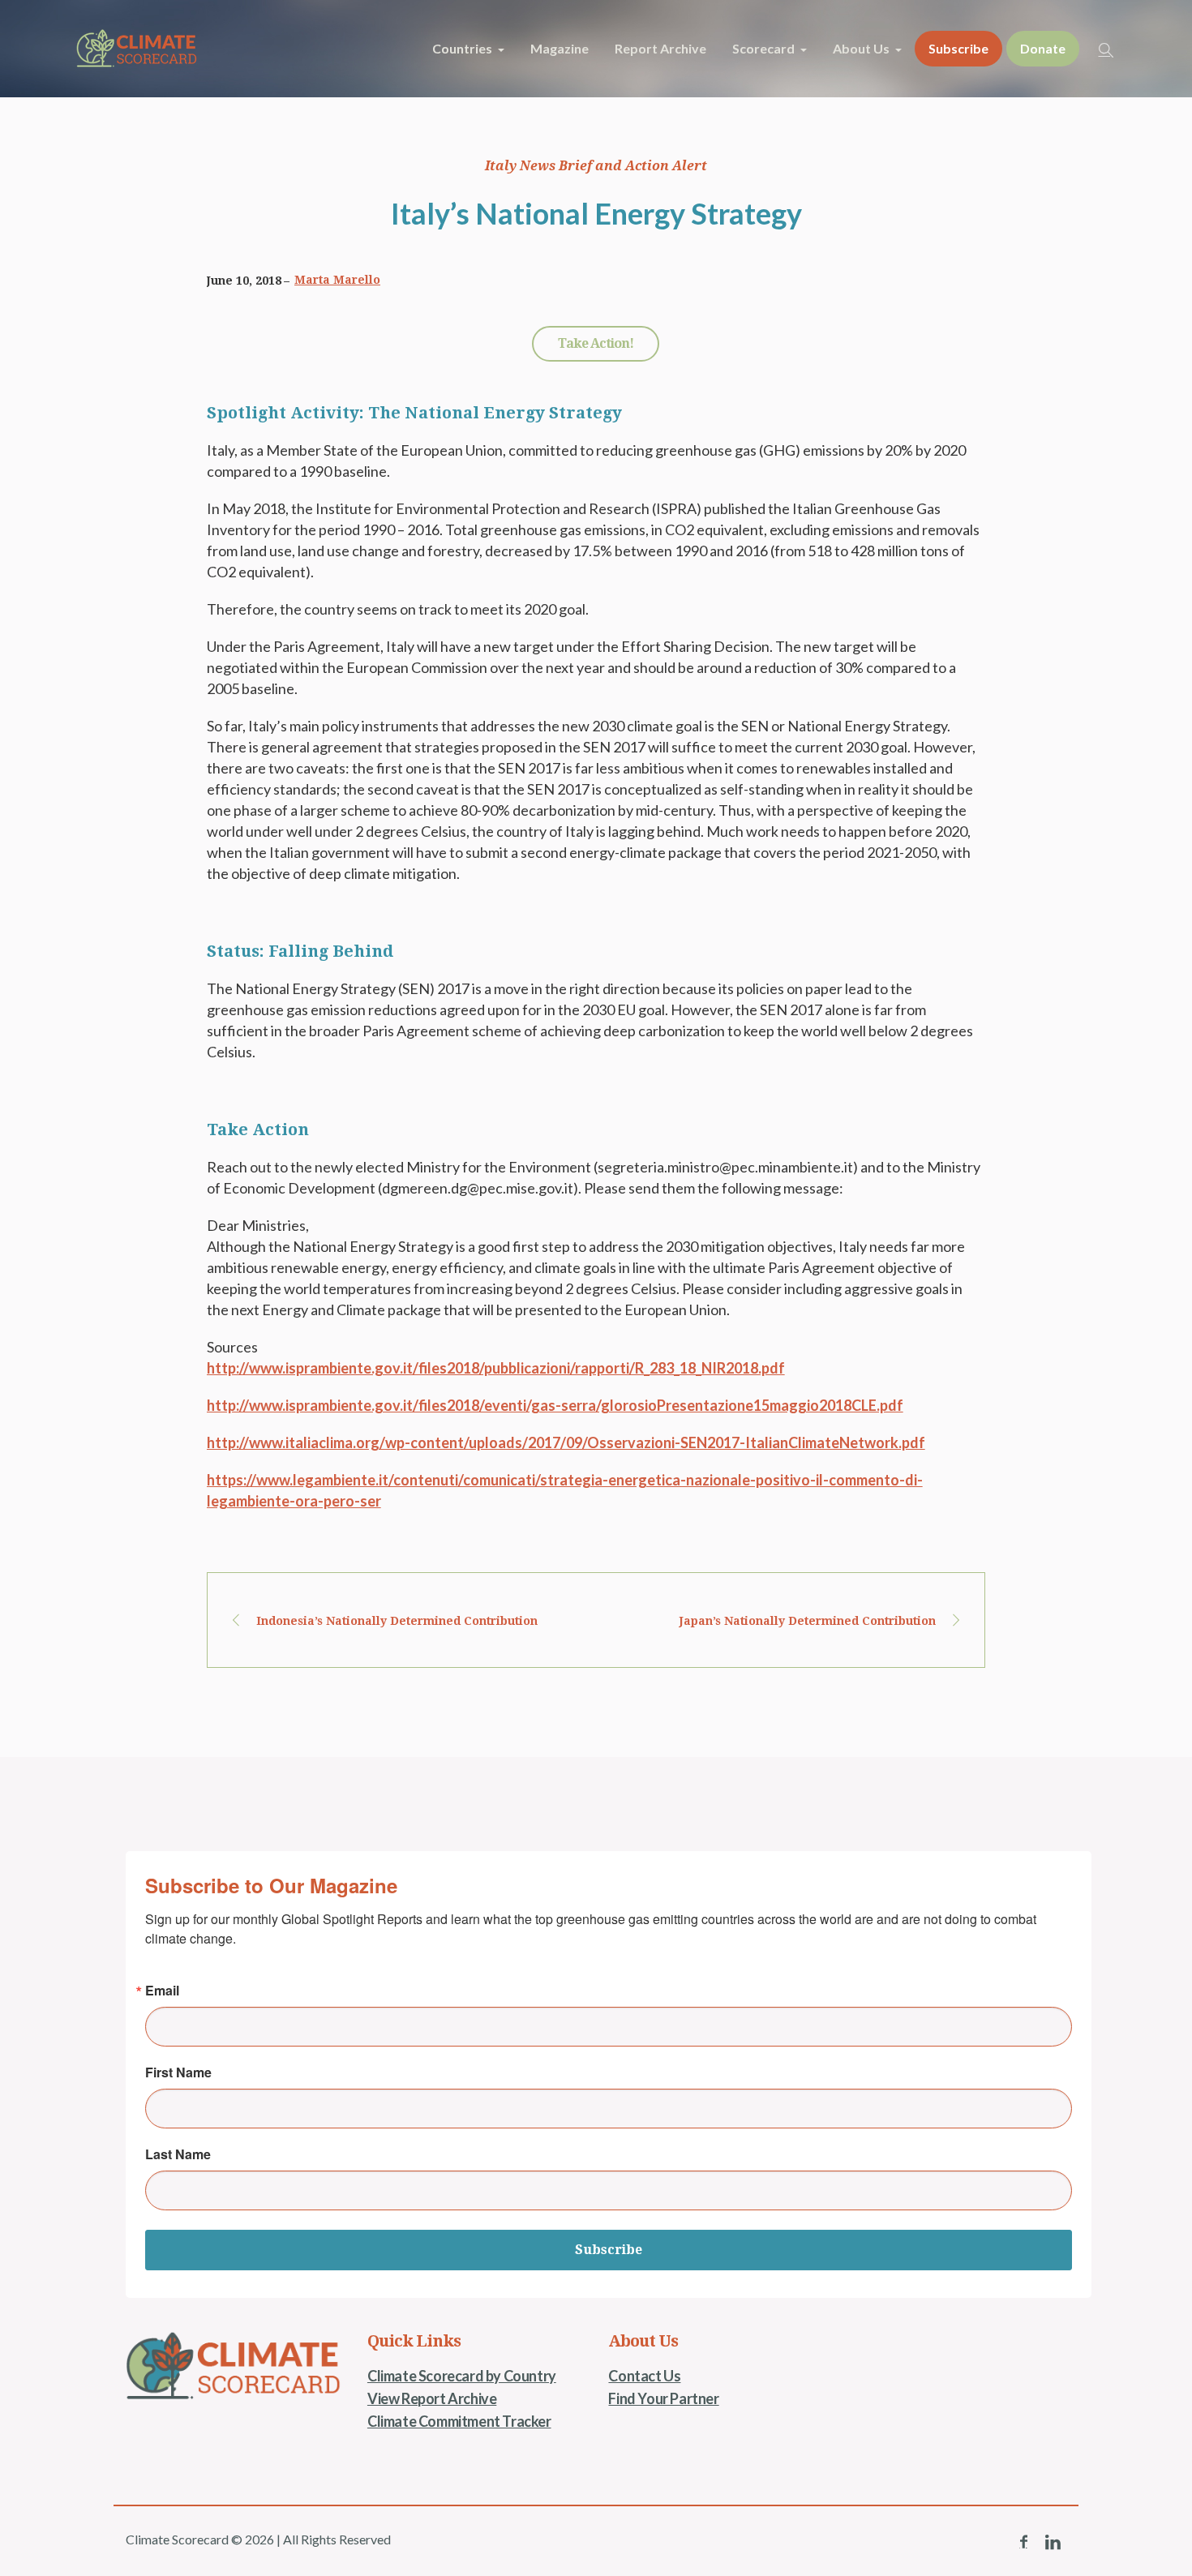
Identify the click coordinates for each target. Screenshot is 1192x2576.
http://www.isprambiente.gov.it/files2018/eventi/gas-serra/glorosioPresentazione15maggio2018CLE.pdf (555, 1405)
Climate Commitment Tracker (459, 2421)
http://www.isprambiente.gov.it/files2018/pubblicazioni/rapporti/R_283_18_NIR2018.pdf (496, 1368)
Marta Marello (337, 280)
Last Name (178, 2154)
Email (162, 1991)
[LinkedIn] (1053, 2542)
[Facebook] (1023, 2542)
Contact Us (644, 2376)
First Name (178, 2072)
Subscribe (609, 2250)
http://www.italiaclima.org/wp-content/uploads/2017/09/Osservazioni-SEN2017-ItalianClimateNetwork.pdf (566, 1442)
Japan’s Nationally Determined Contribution (808, 1621)
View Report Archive (432, 2398)
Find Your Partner (663, 2398)
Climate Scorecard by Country (462, 2376)
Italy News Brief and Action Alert (596, 166)
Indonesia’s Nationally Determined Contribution (397, 1621)
